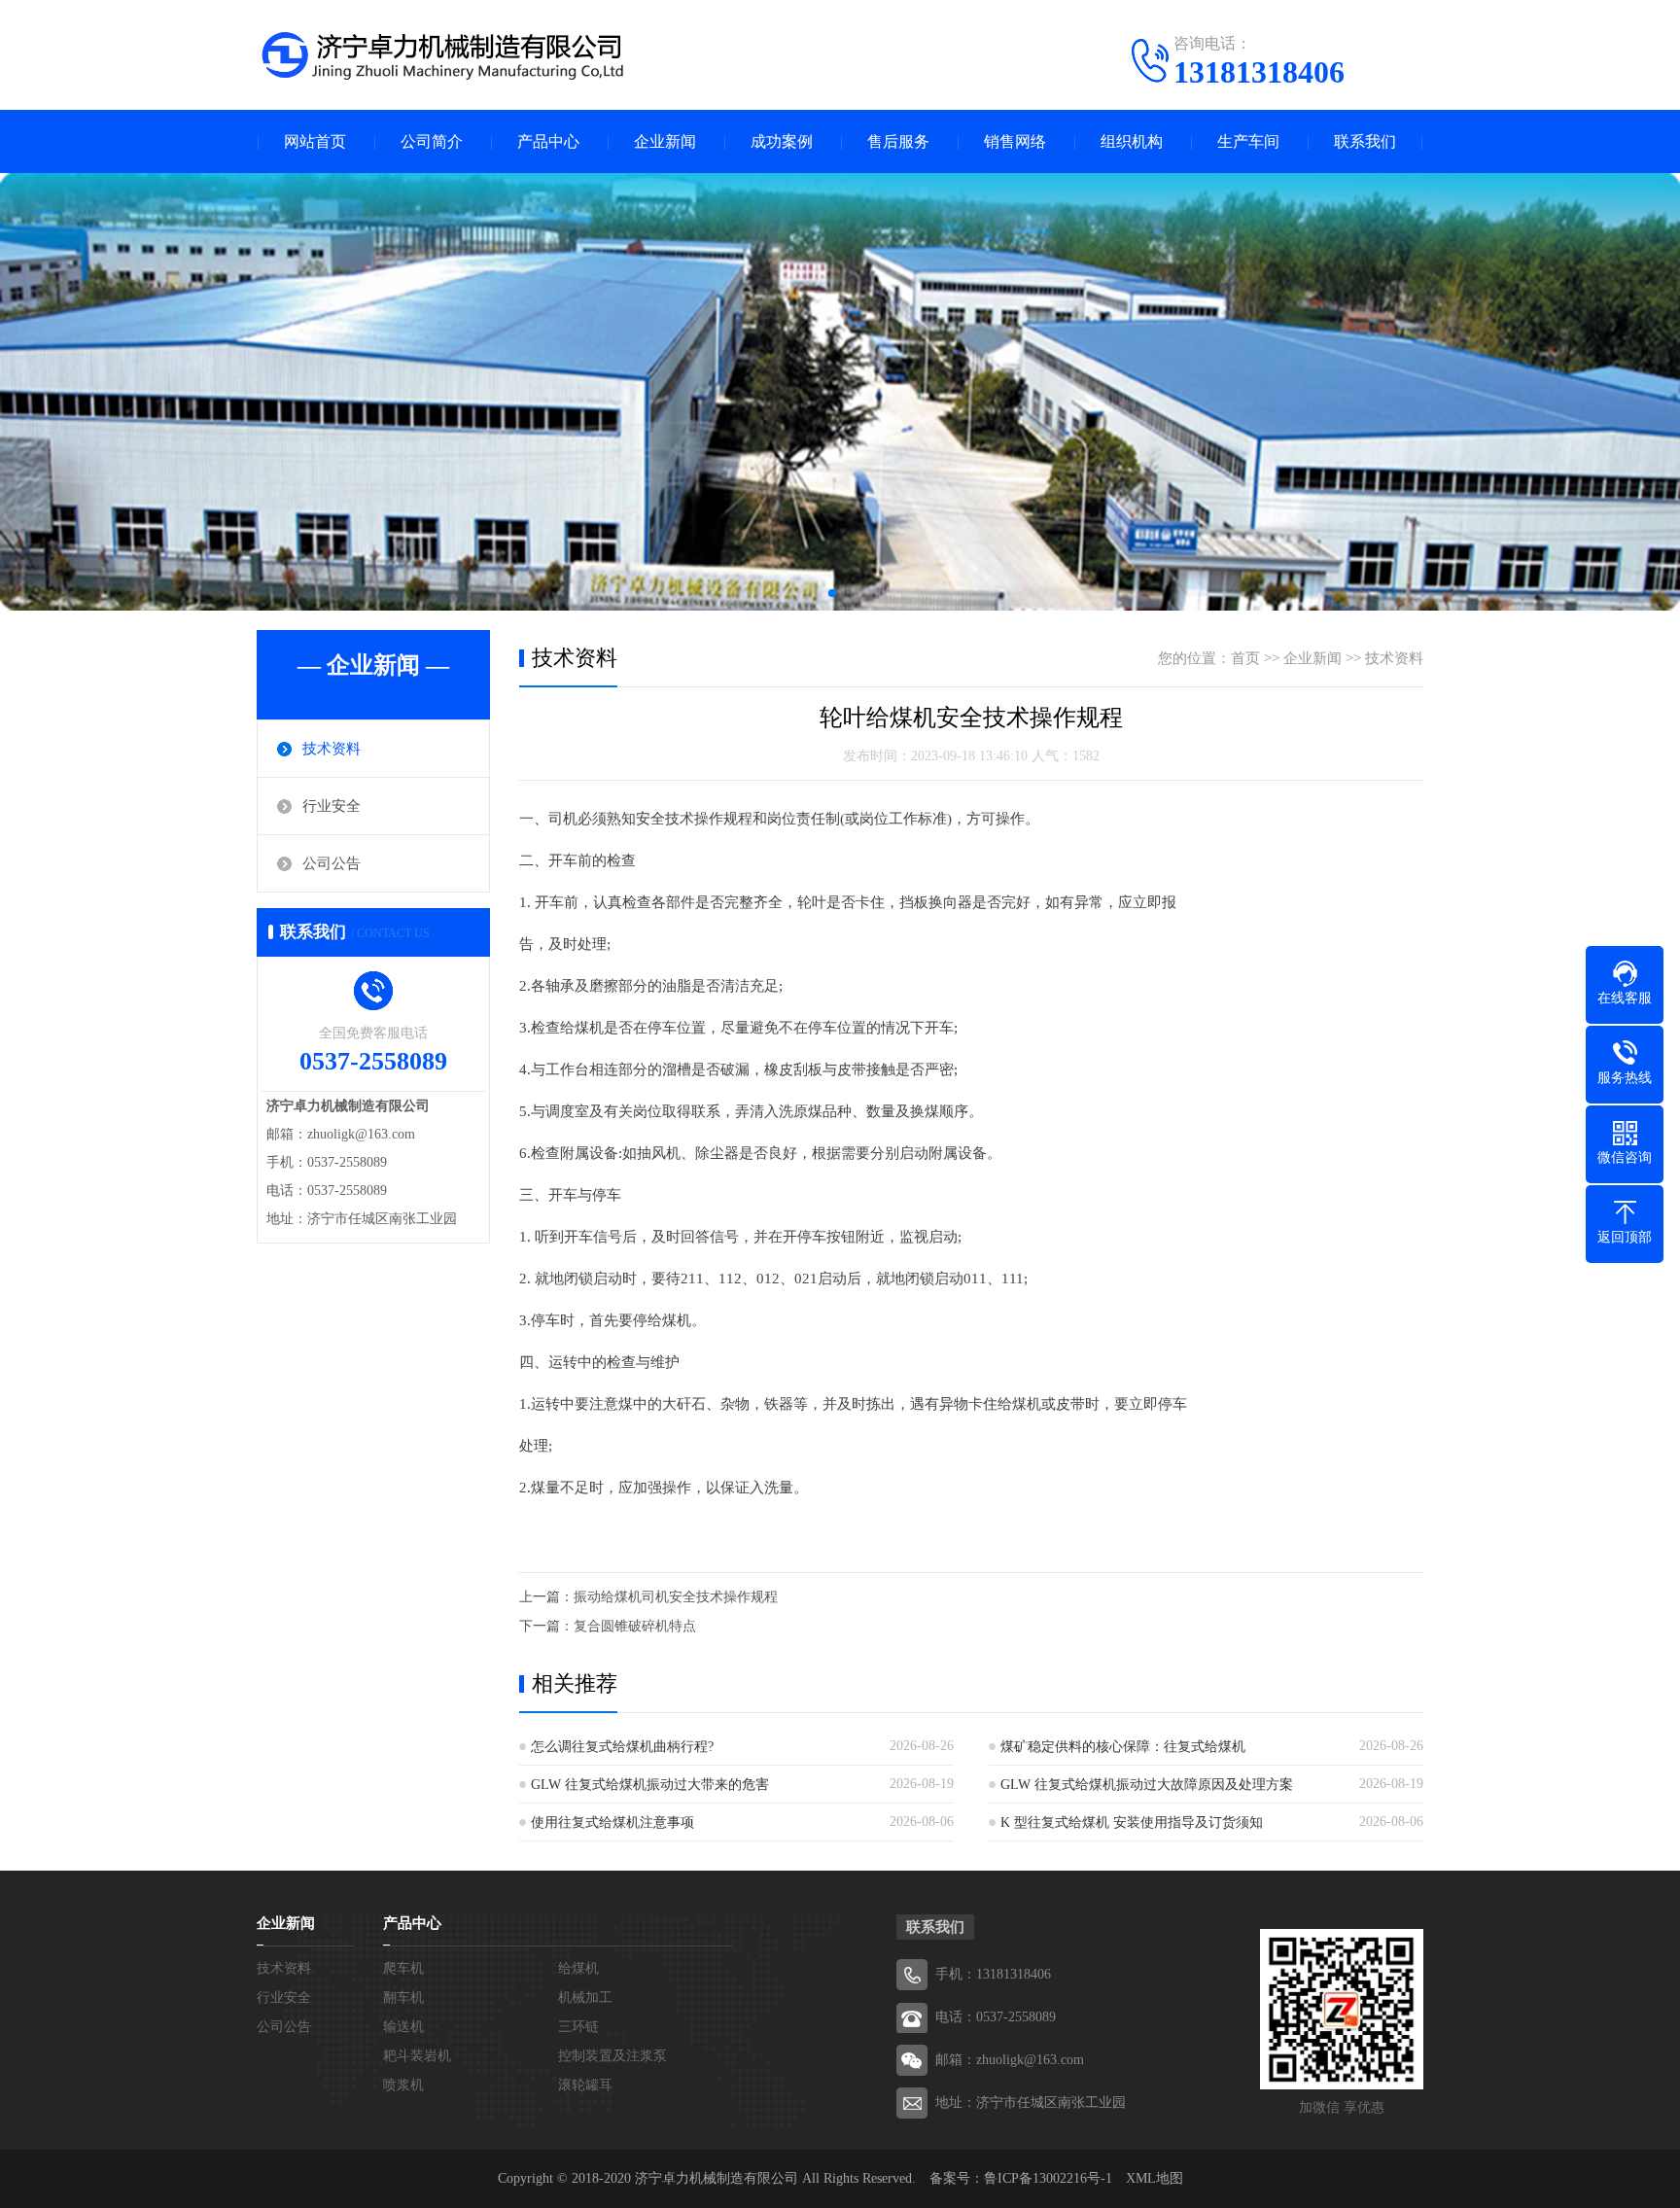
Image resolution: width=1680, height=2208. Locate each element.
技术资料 (332, 749)
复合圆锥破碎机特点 (635, 1626)
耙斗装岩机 (417, 2056)
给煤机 (578, 1968)
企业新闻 (665, 141)
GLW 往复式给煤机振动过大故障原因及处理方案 (1147, 1785)
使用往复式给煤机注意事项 (612, 1822)
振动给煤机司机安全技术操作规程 (676, 1597)
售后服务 (898, 141)
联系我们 (1365, 141)
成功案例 (782, 141)
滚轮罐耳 (585, 2085)
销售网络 (1015, 141)
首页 (1245, 658)
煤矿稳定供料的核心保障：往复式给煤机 (1123, 1747)
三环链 (578, 2027)
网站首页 (315, 141)
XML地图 (1155, 2178)
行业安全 (332, 806)
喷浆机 (403, 2085)
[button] (832, 593)
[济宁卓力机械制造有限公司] (441, 53)
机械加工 (585, 1998)
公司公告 (332, 863)
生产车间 (1248, 141)
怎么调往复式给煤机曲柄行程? (622, 1747)
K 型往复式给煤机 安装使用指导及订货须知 (1132, 1822)
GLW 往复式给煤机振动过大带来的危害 (650, 1785)
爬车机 (403, 1968)
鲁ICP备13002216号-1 (1048, 2178)
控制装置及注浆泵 (612, 2056)
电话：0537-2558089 (996, 2017)
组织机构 (1132, 141)
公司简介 (432, 141)
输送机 (403, 2027)
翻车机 (403, 1998)
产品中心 (548, 141)
